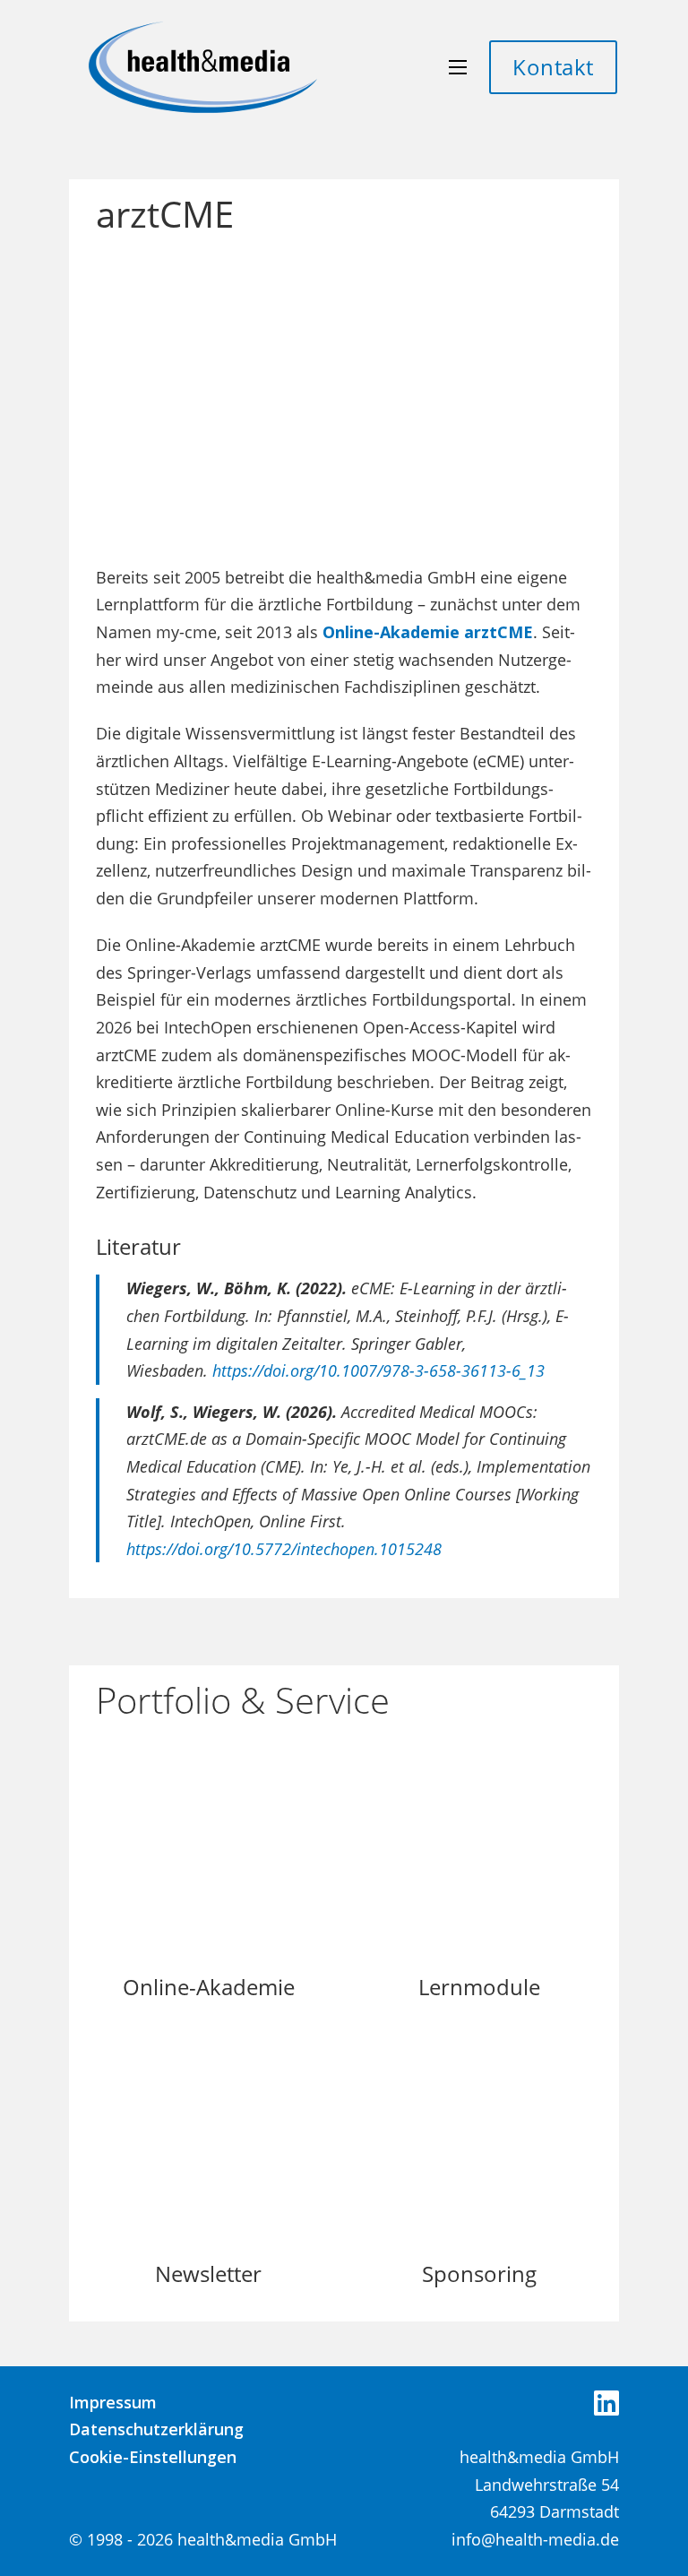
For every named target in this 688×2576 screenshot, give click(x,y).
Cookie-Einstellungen (153, 2457)
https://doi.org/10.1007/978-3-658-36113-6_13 (378, 1370)
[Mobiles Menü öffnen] (458, 67)
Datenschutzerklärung (156, 2429)
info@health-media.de (535, 2539)
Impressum (113, 2402)
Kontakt (553, 67)
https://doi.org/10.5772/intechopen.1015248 (284, 1549)
